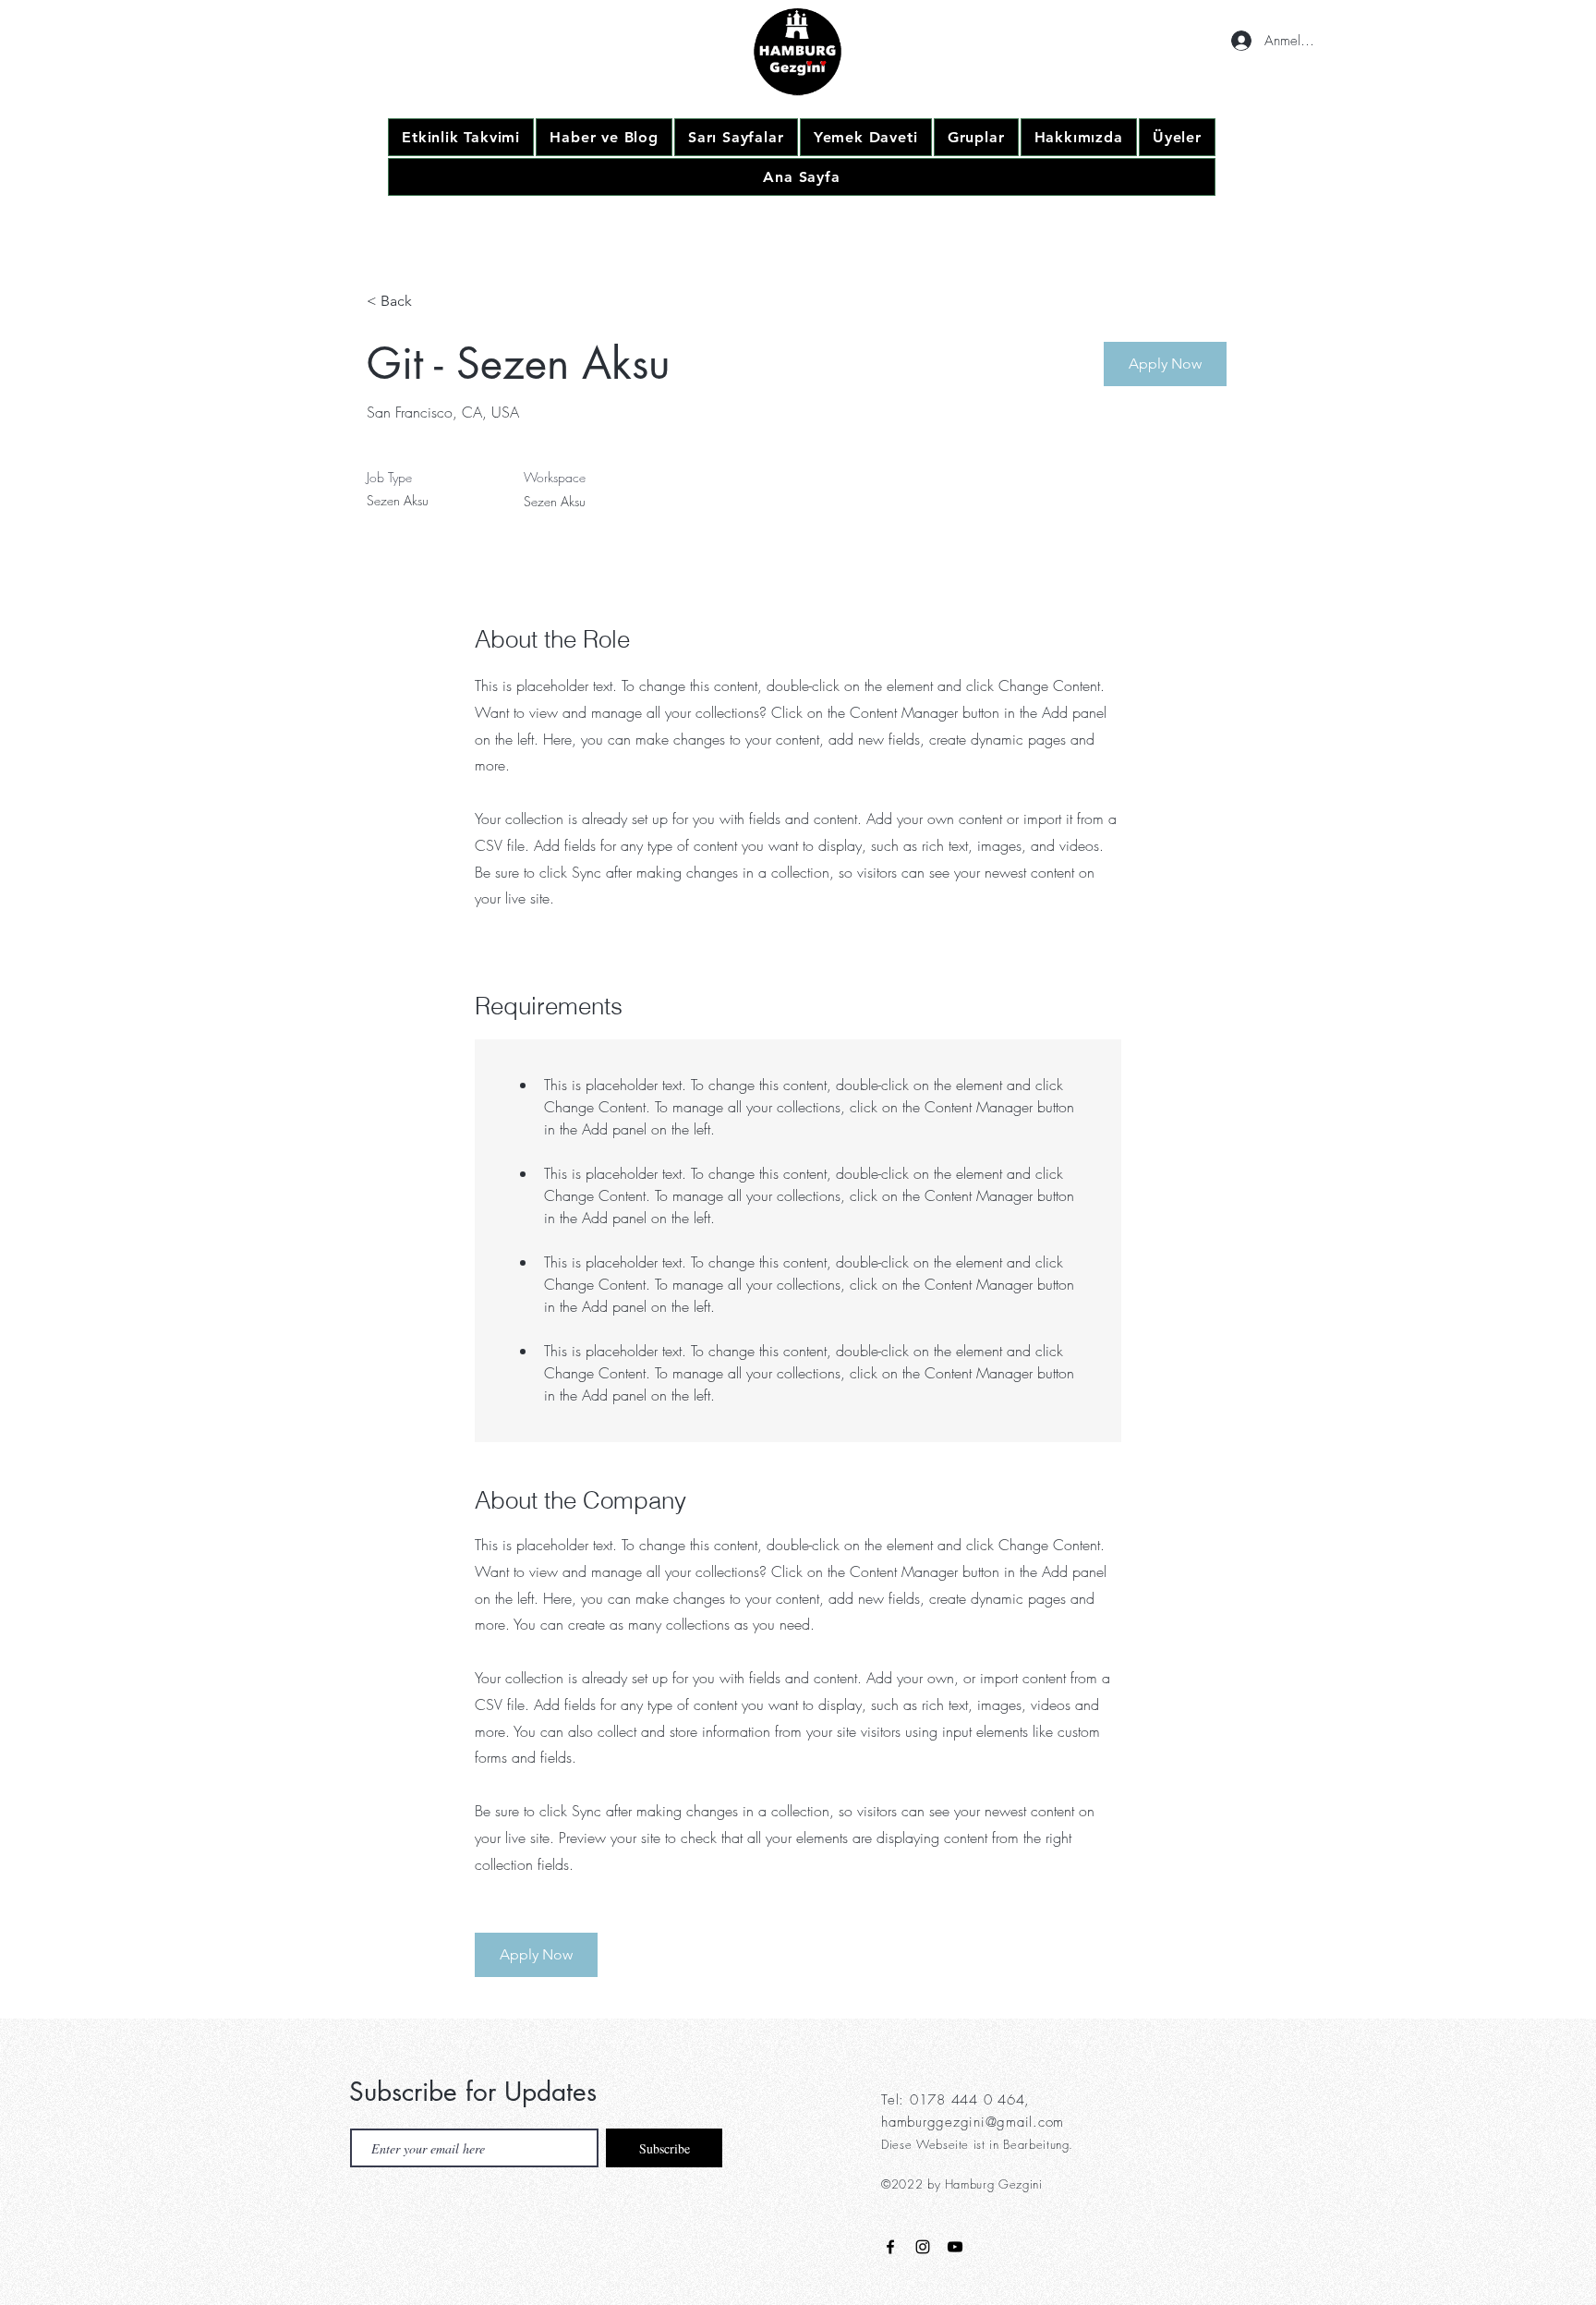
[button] (1165, 364)
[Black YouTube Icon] (955, 2247)
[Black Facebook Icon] (890, 2247)
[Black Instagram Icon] (923, 2247)
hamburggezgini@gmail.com (973, 2122)
